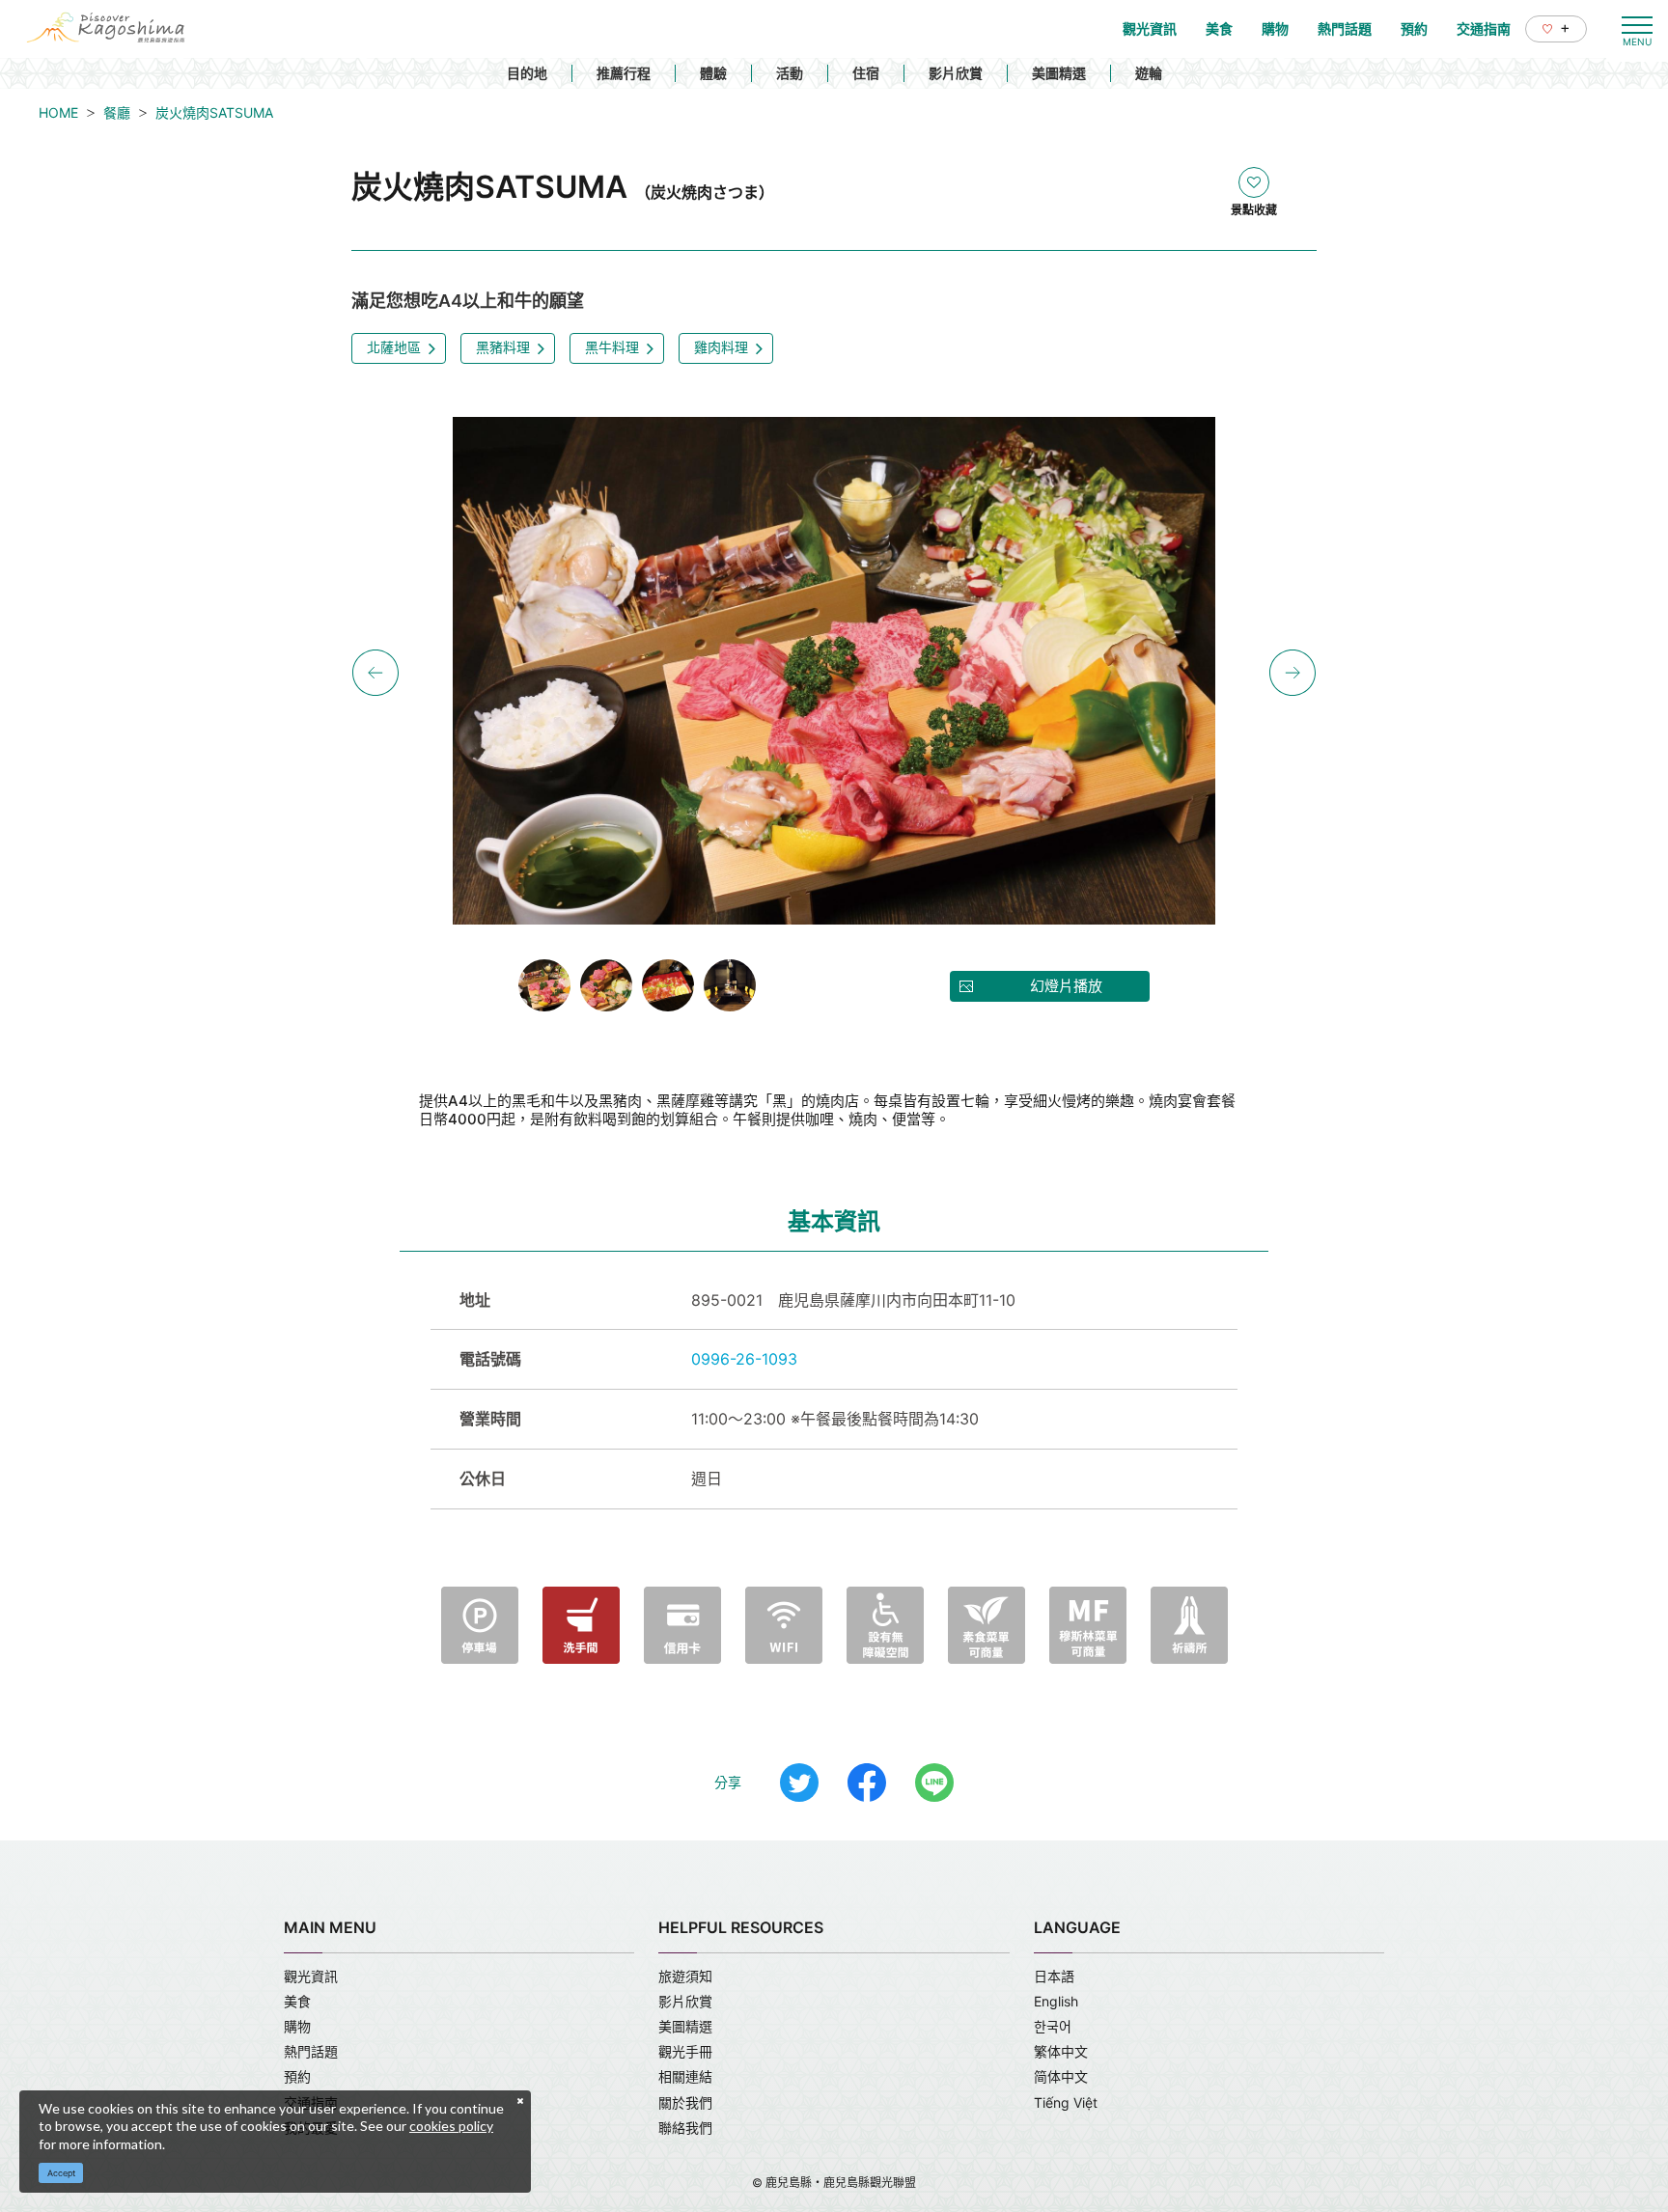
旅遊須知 (685, 1976)
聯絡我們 (685, 2128)
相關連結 (685, 2076)
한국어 (1053, 2026)
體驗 (713, 73)
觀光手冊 (685, 2051)
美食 (297, 2001)
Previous (375, 673)
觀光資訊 (311, 1976)
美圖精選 (1059, 73)
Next (1293, 673)
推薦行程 (624, 73)
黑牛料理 (612, 347)
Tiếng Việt (1066, 2102)
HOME (58, 112)
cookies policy (451, 2126)
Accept (61, 2173)
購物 (297, 2026)
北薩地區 (394, 347)
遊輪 (1149, 73)
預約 (297, 2076)
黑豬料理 (503, 347)
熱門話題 (311, 2051)
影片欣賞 (956, 73)
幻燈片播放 (1066, 986)
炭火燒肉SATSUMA (214, 112)
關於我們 (685, 2102)
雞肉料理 (721, 347)
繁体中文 (1061, 2051)
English (1056, 2001)
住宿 (866, 73)
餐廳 (117, 112)
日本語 (1054, 1976)
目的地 (527, 73)
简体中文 (1061, 2076)
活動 (790, 73)
